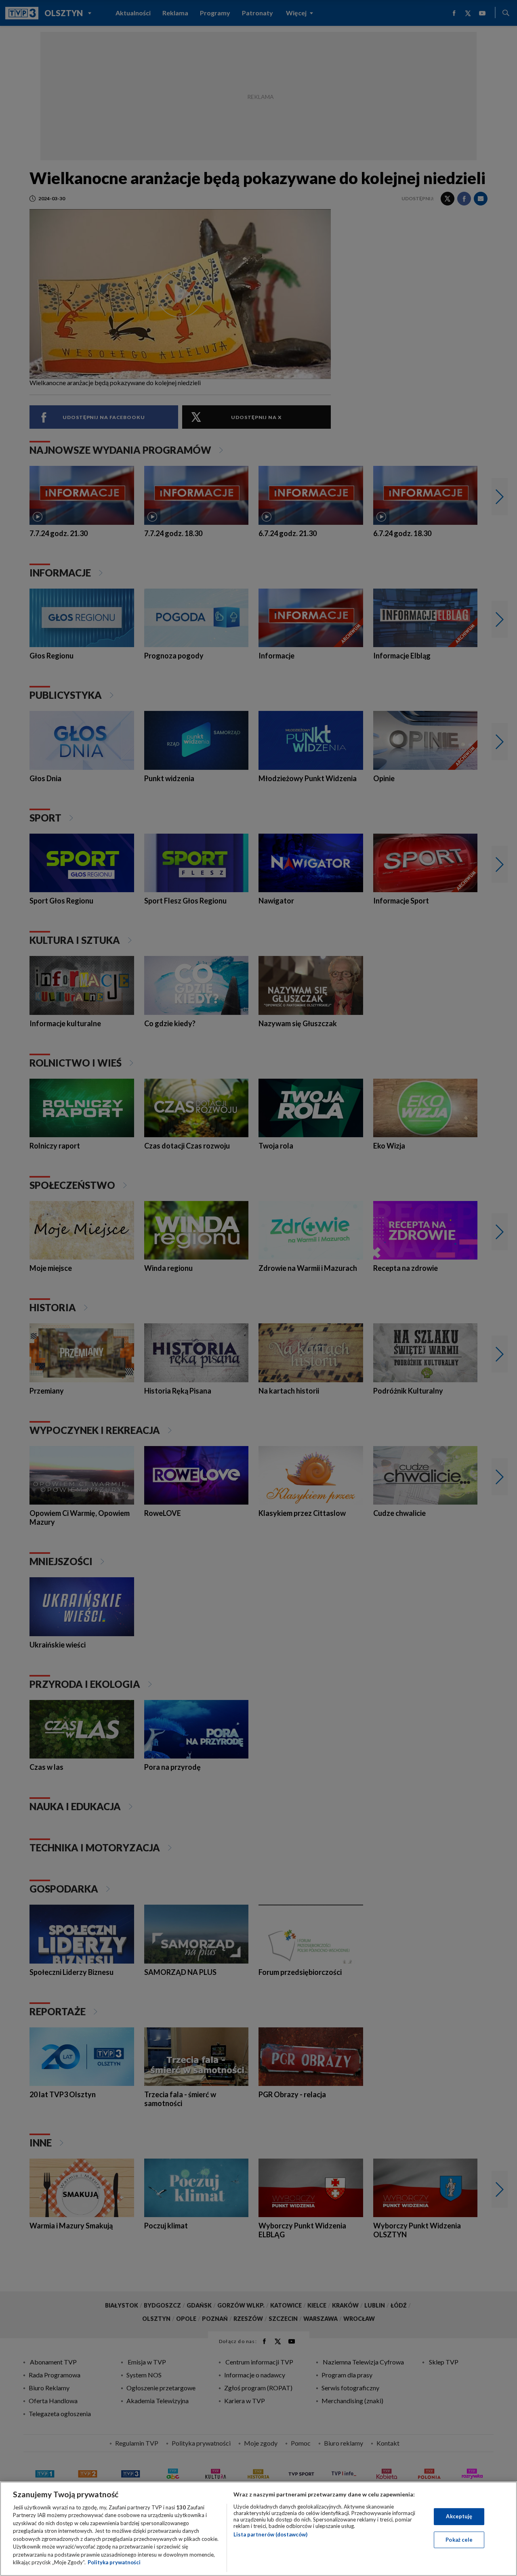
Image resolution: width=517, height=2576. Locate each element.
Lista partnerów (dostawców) (270, 2534)
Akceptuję (459, 2516)
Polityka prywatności (114, 2562)
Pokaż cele (459, 2539)
